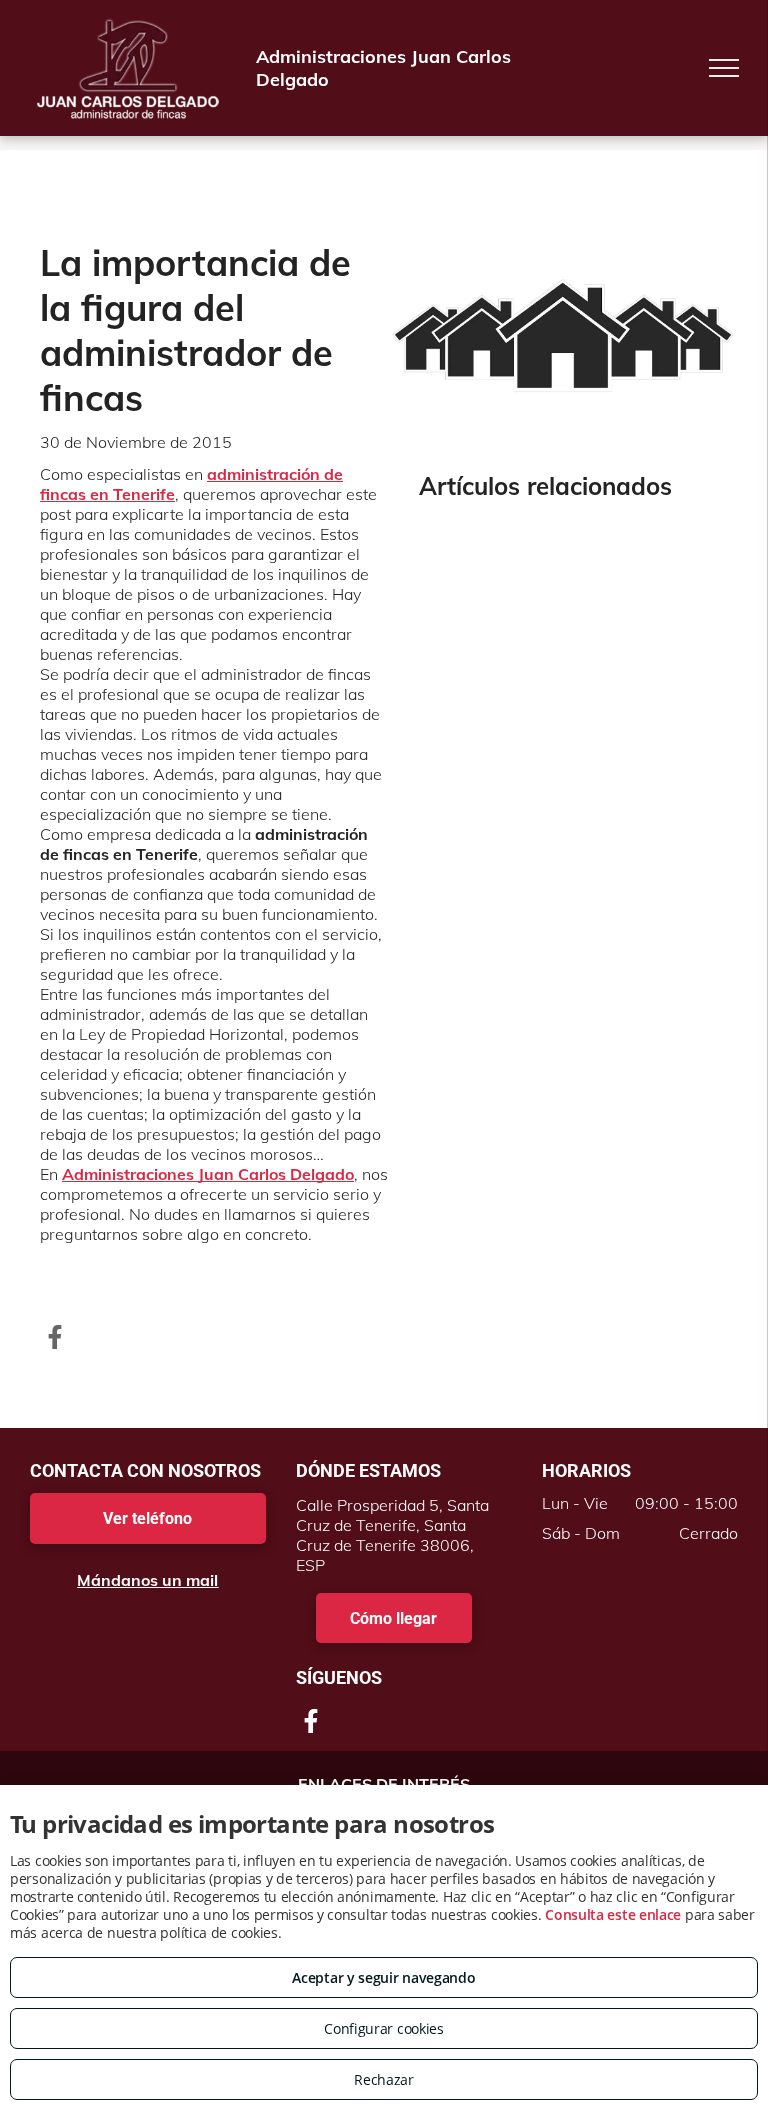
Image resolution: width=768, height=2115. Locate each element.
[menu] (724, 68)
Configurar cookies (384, 2028)
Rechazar (384, 2079)
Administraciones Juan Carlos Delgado (208, 1174)
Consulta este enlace (613, 1914)
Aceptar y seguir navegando (383, 1977)
